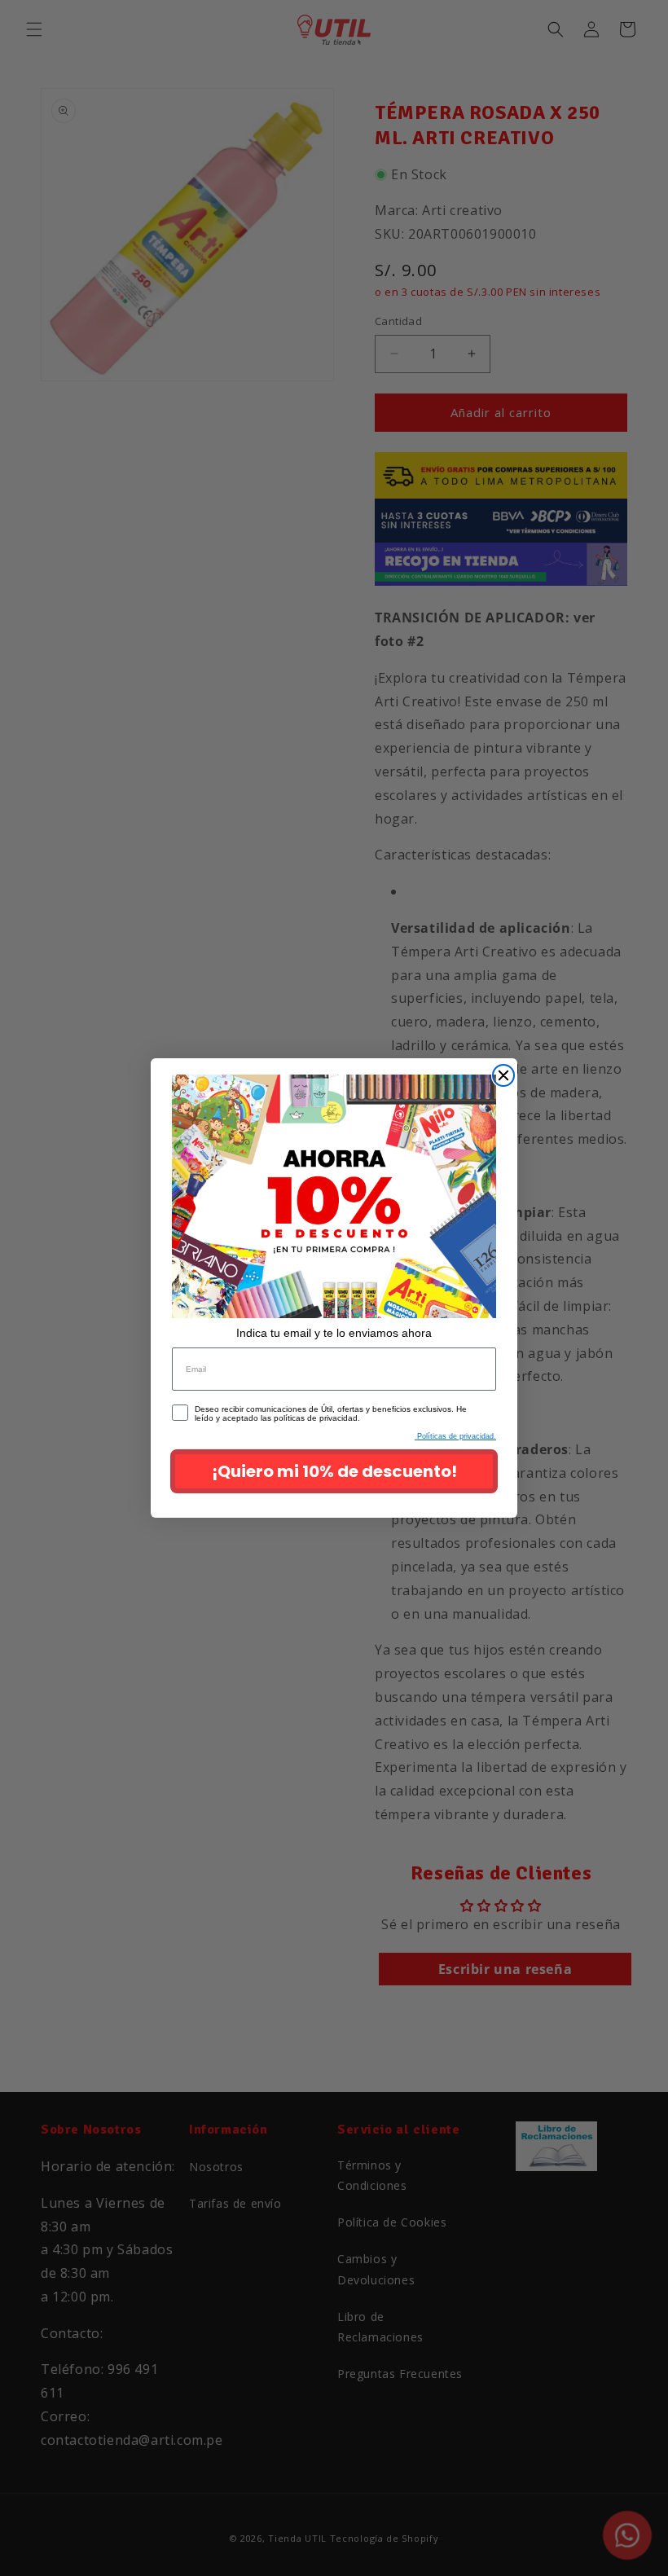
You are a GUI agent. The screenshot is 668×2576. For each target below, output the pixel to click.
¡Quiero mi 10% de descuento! (334, 1471)
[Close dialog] (503, 1075)
